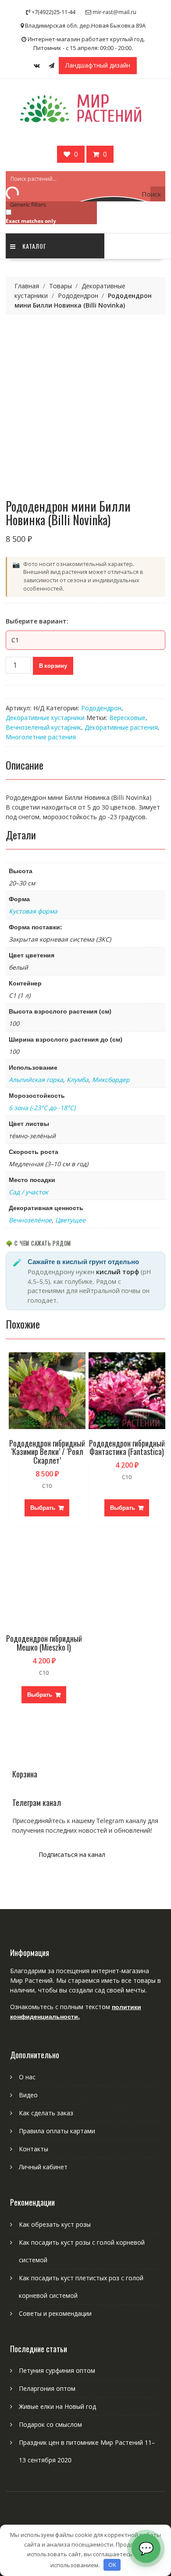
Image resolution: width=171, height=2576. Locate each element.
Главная (27, 286)
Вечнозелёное (30, 1220)
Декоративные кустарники (45, 718)
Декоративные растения (121, 727)
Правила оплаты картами (57, 2131)
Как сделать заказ (46, 2113)
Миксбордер (111, 1080)
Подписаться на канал (72, 1854)
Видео (28, 2095)
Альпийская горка (36, 1080)
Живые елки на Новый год (57, 2406)
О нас (27, 2077)
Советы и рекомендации (55, 2313)
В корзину (53, 666)
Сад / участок (28, 1192)
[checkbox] (50, 216)
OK (112, 2565)
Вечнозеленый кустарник (43, 727)
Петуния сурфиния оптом (57, 2370)
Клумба (78, 1080)
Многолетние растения (41, 737)
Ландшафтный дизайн (98, 65)
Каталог (34, 246)
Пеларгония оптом (47, 2388)
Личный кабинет (43, 2167)
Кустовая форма (33, 911)
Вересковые (127, 718)
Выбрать (43, 1508)
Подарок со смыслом (50, 2424)
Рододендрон (78, 296)
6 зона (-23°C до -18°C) (42, 1108)
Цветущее (70, 1220)
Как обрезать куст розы (55, 2224)
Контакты (34, 2149)
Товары (61, 286)
